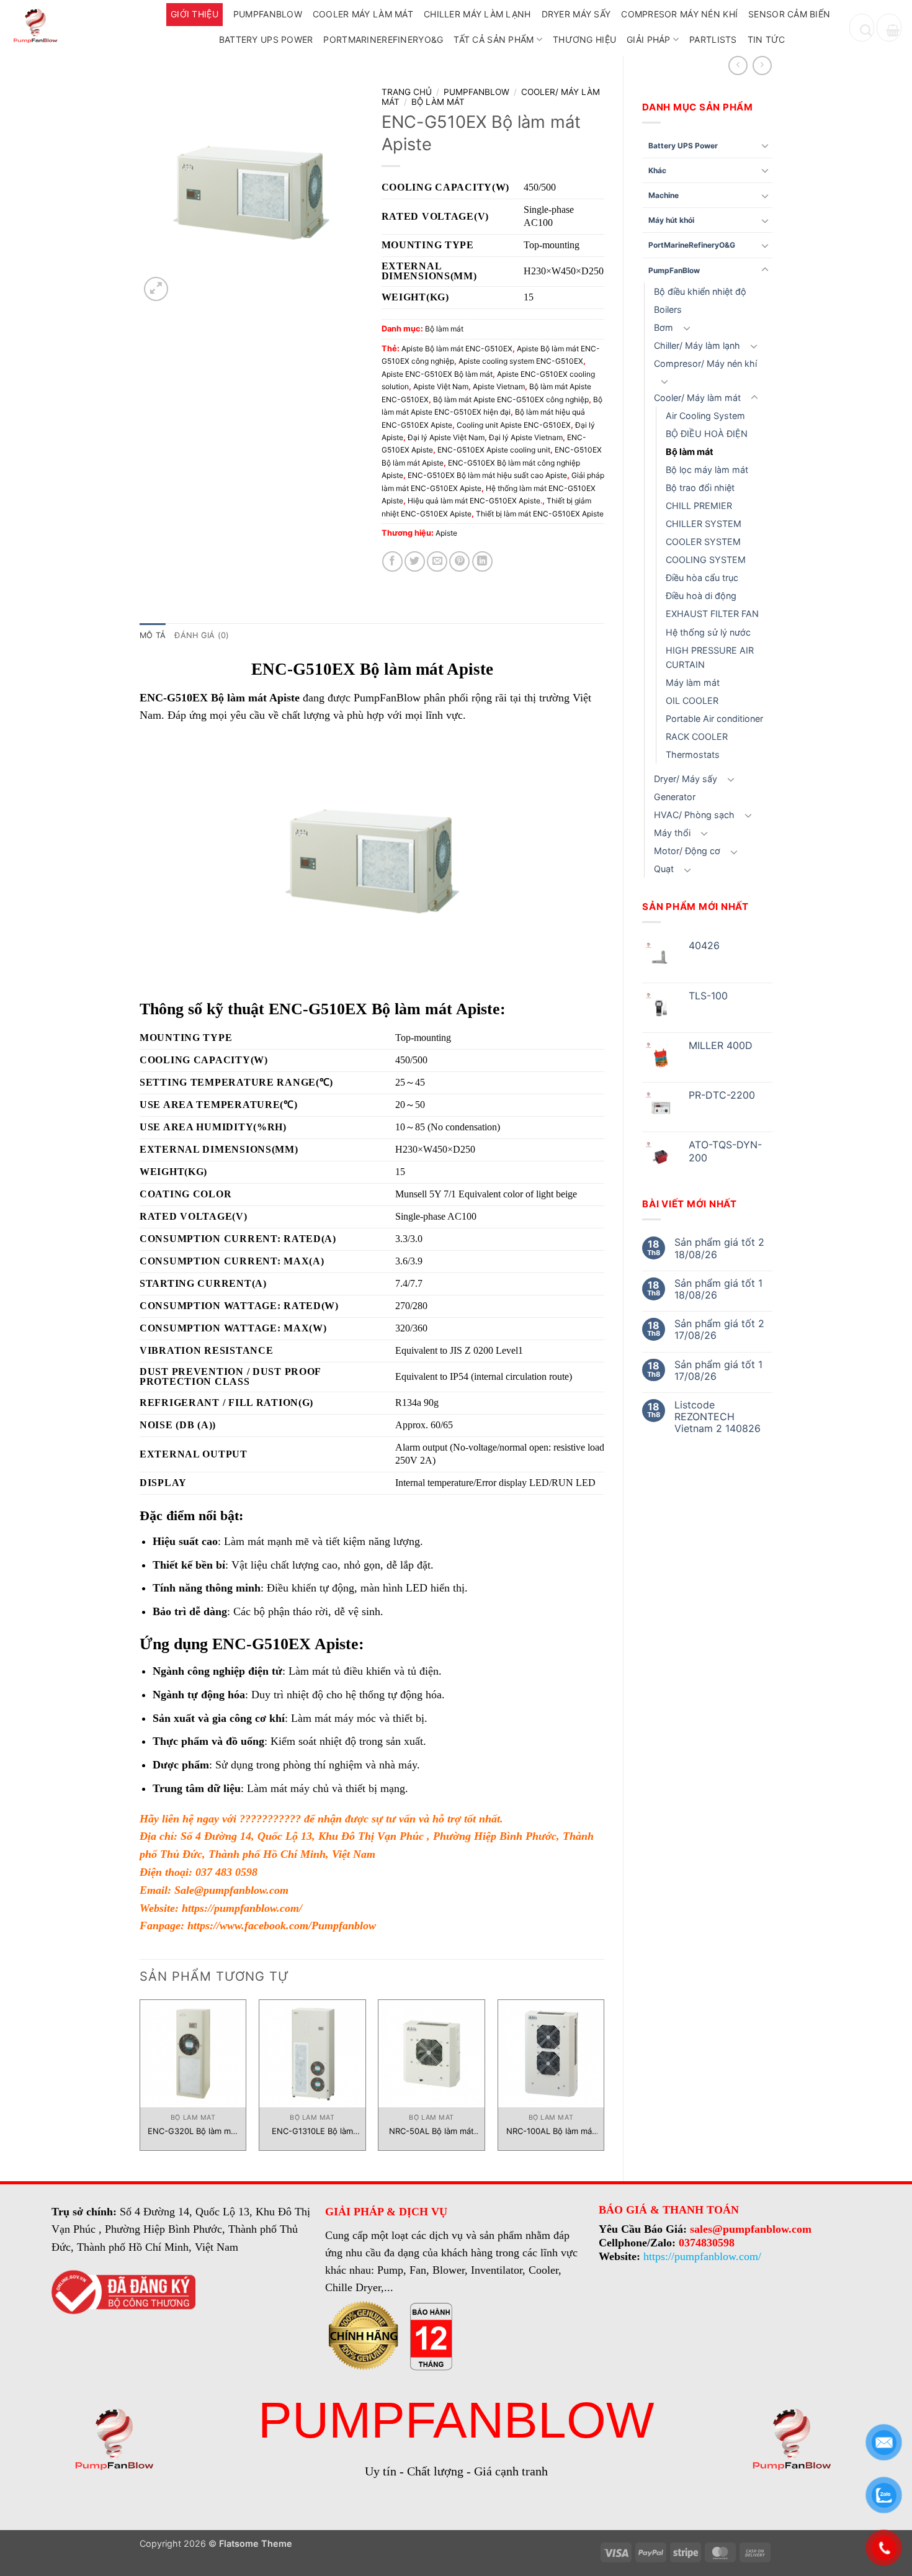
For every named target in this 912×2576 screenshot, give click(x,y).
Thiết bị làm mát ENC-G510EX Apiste (540, 514)
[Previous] (140, 2080)
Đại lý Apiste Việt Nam (446, 437)
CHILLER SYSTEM (704, 524)
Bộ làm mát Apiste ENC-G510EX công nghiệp (511, 399)
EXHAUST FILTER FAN (712, 614)
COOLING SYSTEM (706, 560)
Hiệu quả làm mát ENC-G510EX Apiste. (475, 501)
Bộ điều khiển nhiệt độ (700, 291)
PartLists (713, 39)
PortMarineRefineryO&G (383, 39)
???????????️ (270, 1819)
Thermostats (693, 754)
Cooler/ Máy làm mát (697, 398)
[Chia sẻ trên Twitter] (415, 561)
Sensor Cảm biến (789, 14)
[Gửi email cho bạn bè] (437, 561)
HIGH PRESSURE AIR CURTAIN (710, 657)
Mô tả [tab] (153, 635)
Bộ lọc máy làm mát (707, 470)
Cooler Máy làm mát (363, 14)
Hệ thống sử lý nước (708, 632)
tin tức (767, 39)
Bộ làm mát (690, 452)
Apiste (446, 533)
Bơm (664, 327)
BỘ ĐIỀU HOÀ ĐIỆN (707, 434)
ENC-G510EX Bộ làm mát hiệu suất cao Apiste (487, 475)
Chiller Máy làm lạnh (477, 14)
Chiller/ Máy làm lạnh (697, 345)
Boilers (668, 309)
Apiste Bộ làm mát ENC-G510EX (457, 349)
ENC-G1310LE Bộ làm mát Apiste (312, 2131)
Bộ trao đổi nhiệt (700, 488)
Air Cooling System (705, 416)
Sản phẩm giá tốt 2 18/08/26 (719, 1248)
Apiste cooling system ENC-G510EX (521, 361)
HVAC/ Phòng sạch (694, 815)
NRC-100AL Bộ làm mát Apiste (551, 2131)
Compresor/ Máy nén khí (705, 363)
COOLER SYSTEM (703, 542)
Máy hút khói (671, 220)
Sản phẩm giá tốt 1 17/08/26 (718, 1371)
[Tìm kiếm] (862, 28)
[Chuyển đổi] (765, 145)
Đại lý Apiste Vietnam (526, 437)
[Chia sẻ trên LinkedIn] (482, 561)
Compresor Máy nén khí (679, 14)
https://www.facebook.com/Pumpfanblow (282, 1925)
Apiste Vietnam (499, 386)
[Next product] (738, 65)
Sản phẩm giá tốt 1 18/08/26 (718, 1289)
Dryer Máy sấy (576, 14)
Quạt (664, 869)
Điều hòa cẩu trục (702, 578)
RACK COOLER (697, 736)
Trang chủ (407, 92)
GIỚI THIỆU (194, 14)
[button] (889, 28)
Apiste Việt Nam (441, 386)
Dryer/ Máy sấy (686, 779)
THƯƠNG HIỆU (584, 39)
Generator (675, 797)
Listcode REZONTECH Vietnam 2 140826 (718, 1417)
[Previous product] (762, 65)
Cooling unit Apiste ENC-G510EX (514, 425)
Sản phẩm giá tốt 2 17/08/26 (719, 1330)
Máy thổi (672, 833)
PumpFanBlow (268, 14)
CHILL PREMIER (699, 506)
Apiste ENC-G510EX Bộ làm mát (437, 374)
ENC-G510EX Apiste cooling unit (494, 450)
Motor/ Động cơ (687, 851)
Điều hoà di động (701, 596)
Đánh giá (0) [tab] (202, 635)
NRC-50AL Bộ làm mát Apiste (431, 2131)
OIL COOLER (692, 700)
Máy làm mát (693, 682)
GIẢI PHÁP (649, 39)
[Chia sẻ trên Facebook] (392, 561)
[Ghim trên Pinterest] (459, 561)
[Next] (604, 2080)
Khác (657, 170)
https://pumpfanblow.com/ (242, 1908)
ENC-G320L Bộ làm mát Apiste (193, 2131)
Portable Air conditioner (714, 718)
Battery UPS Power (266, 39)
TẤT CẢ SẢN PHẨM (494, 39)
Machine (664, 195)
